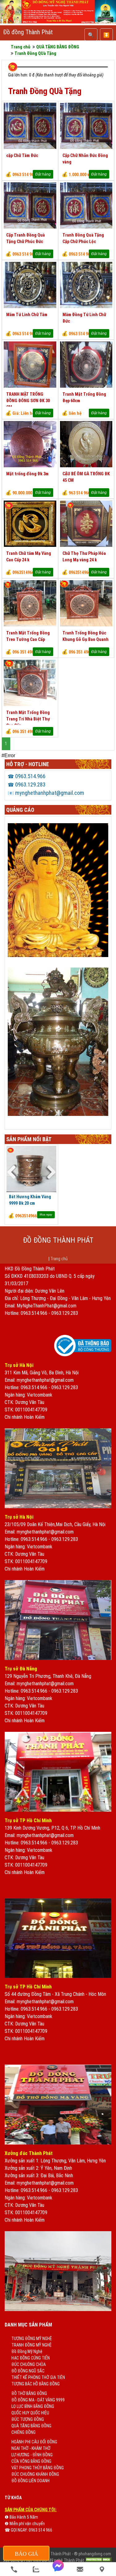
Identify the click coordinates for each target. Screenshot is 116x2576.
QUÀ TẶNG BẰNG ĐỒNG (31, 2426)
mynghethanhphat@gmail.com (46, 793)
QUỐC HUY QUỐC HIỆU (30, 2413)
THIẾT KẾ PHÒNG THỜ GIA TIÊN (38, 2377)
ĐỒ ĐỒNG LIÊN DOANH (30, 2481)
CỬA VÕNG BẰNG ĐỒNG (31, 2461)
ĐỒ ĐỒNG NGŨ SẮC (28, 2371)
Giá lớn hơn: (18, 75)
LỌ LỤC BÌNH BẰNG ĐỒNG (33, 2406)
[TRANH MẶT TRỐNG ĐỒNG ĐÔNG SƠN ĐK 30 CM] (30, 386)
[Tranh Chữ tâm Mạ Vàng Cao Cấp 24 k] (30, 545)
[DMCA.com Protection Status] (98, 2560)
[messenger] (58, 2569)
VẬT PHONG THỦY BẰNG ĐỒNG (38, 2468)
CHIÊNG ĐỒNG (24, 2432)
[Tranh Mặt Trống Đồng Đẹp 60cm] (86, 386)
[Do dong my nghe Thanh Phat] (58, 22)
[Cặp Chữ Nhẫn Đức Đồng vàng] (86, 147)
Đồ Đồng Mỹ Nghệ (27, 2351)
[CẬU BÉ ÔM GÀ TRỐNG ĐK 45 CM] (86, 466)
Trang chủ (59, 1259)
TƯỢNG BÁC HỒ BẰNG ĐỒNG (36, 2384)
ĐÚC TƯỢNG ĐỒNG (28, 2419)
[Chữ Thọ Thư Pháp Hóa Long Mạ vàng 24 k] (86, 545)
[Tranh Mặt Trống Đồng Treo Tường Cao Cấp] (30, 625)
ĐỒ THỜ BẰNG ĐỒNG (29, 2393)
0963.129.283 (27, 784)
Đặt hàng (43, 174)
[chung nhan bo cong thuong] (83, 1355)
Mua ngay (46, 1215)
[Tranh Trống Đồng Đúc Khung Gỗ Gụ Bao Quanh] (86, 625)
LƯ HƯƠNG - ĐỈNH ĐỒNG (32, 2455)
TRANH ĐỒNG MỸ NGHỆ (32, 2345)
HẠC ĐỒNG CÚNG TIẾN (31, 2358)
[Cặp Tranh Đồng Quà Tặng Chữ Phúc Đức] (30, 227)
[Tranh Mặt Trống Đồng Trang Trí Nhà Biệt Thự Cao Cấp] (30, 704)
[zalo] (36, 2569)
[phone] (14, 2569)
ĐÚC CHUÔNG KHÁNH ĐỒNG (35, 2474)
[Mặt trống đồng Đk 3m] (30, 466)
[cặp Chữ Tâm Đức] (30, 147)
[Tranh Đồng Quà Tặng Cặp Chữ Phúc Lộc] (86, 227)
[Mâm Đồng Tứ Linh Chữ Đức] (86, 307)
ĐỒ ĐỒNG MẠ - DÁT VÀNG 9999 (38, 2400)
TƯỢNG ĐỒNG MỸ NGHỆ (32, 2339)
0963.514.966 (27, 776)
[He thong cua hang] (102, 2569)
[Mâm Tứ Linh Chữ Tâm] (30, 307)
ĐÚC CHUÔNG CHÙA (29, 2364)
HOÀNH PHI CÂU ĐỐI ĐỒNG (34, 2442)
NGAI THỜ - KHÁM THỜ (31, 2448)
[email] (80, 2569)
